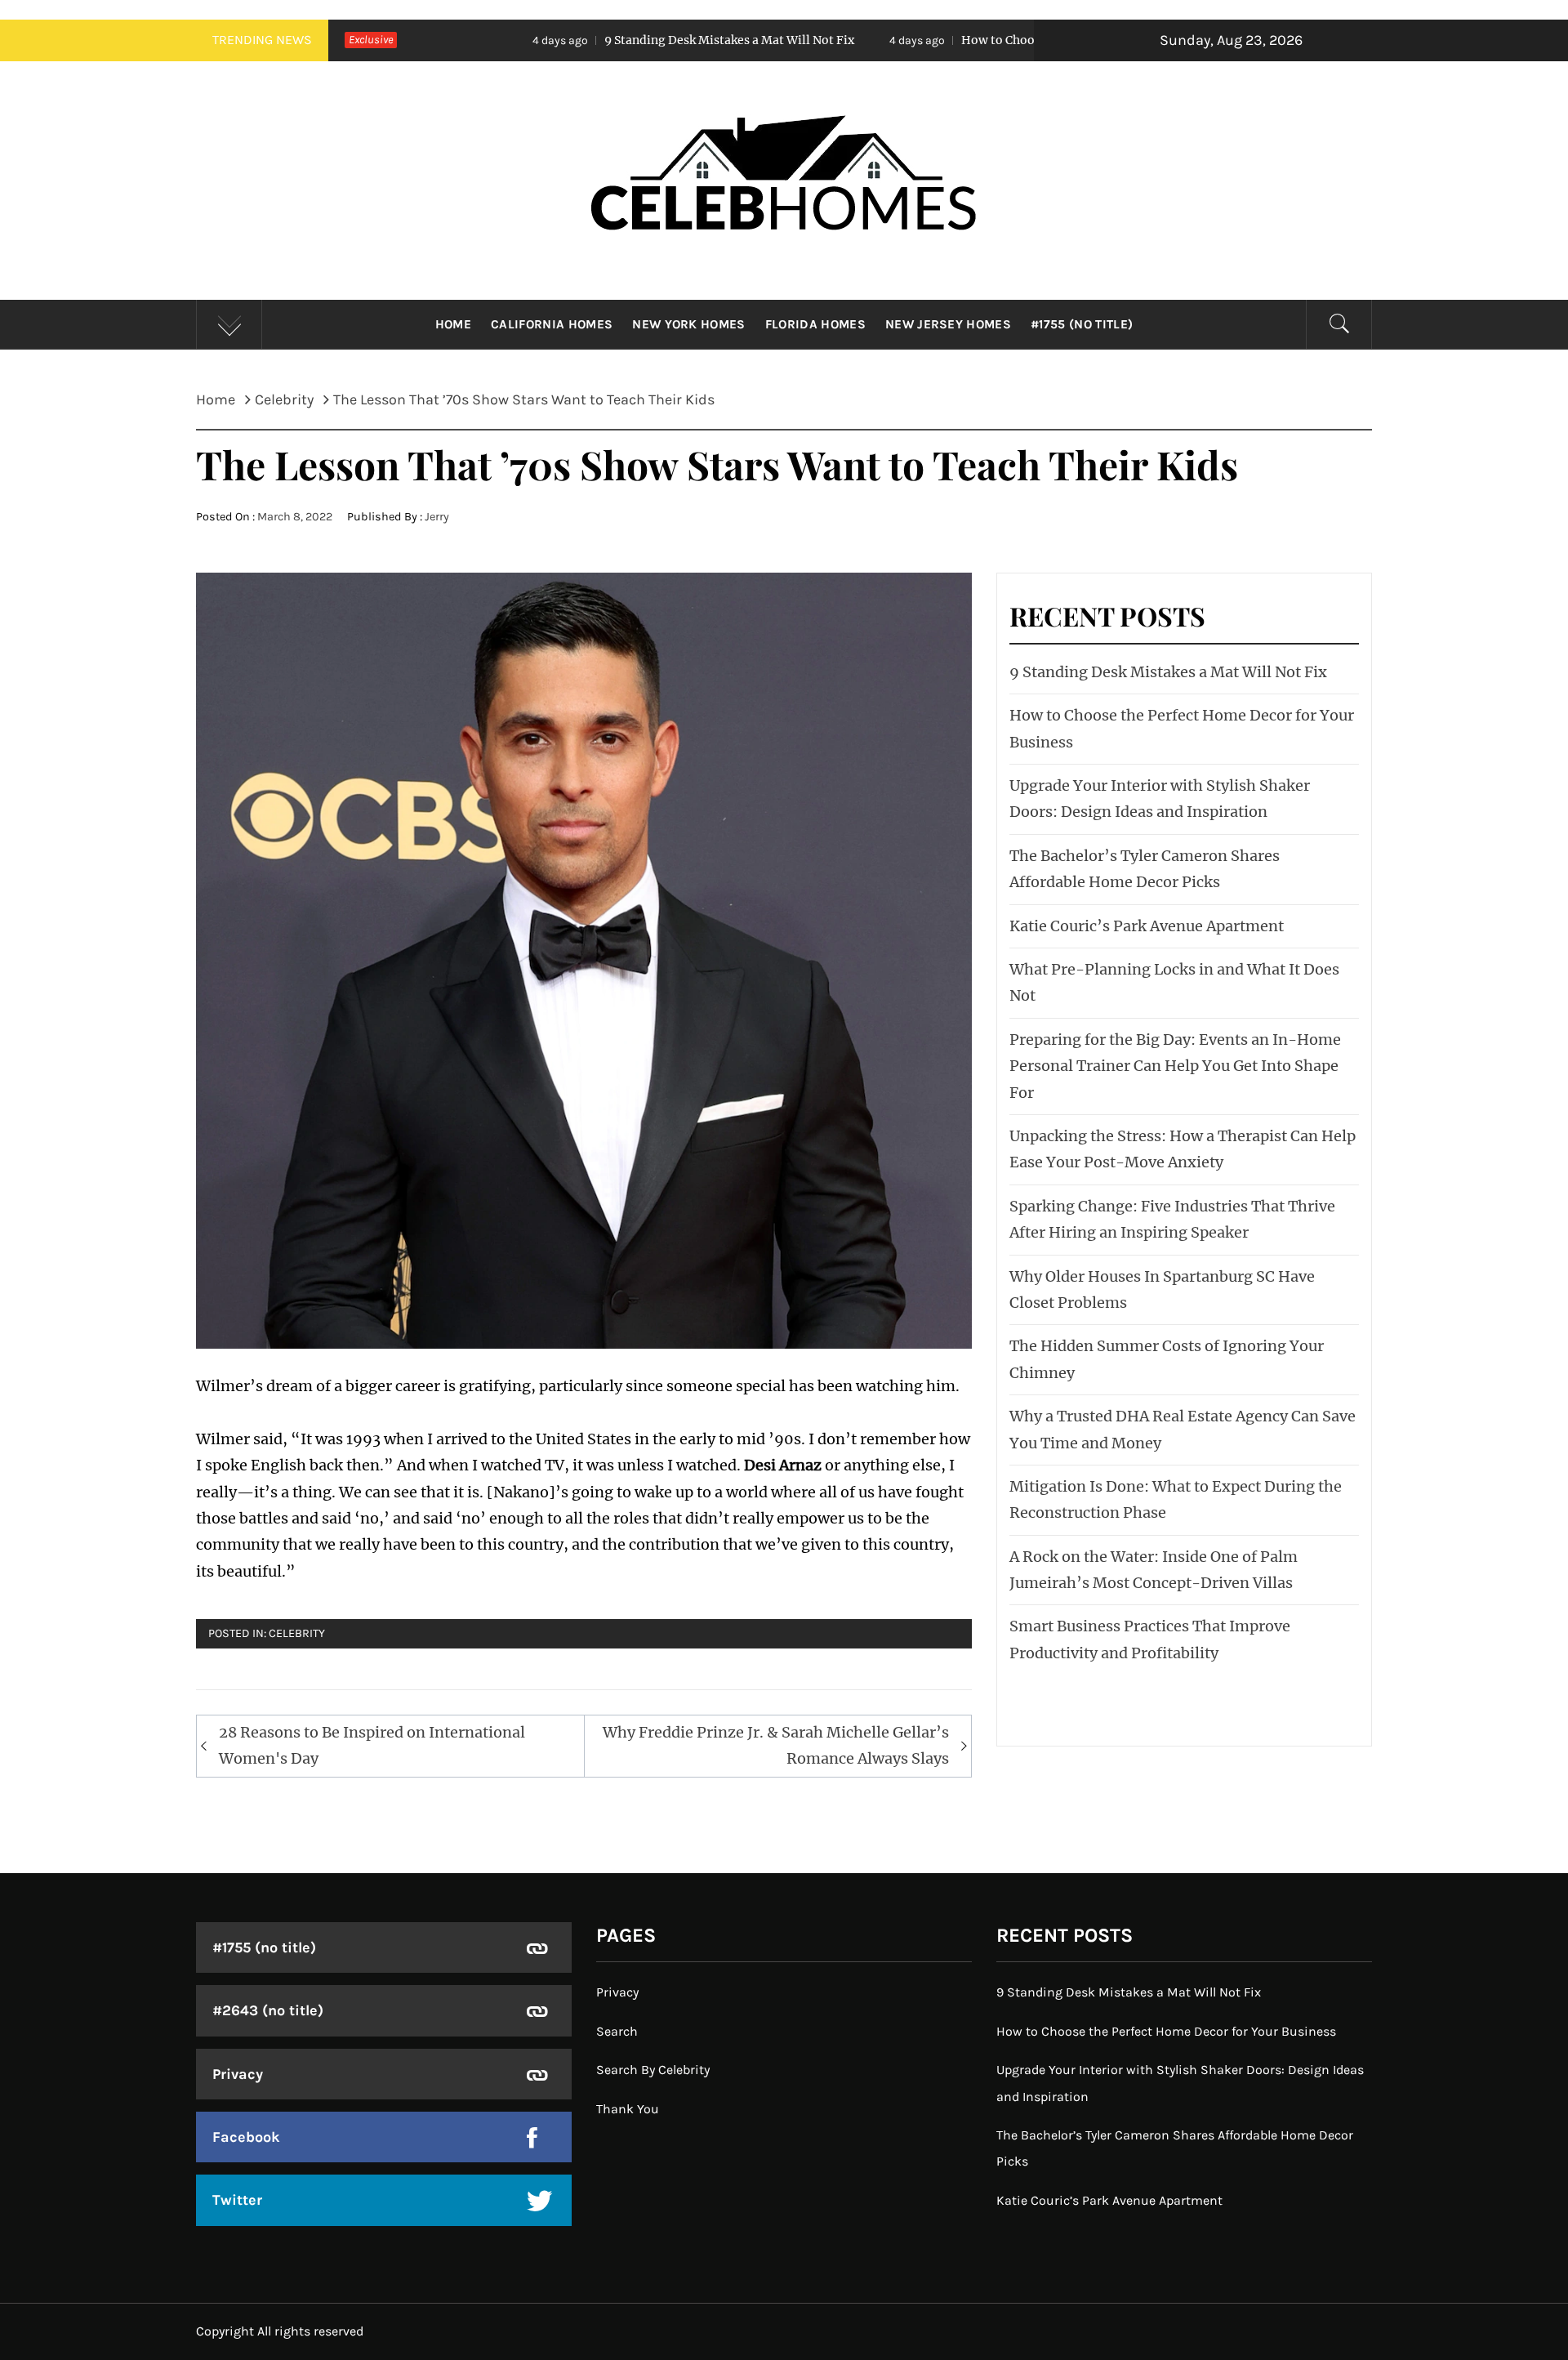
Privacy (238, 2074)
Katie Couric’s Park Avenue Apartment (1147, 926)
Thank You (628, 2109)
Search (617, 2031)
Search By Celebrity (653, 2070)
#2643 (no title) (268, 2010)
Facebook (246, 2137)
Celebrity (297, 1633)
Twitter (237, 2200)
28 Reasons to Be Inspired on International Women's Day (372, 1745)
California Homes (552, 324)
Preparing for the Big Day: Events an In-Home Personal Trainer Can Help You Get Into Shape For (1175, 1066)
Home (453, 324)
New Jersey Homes (948, 324)
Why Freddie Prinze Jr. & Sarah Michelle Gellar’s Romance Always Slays (776, 1745)
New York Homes (688, 324)
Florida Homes (815, 324)
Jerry (437, 517)
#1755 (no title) (1082, 324)
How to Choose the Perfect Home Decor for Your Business (948, 40)
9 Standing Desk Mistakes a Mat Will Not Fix (553, 40)
